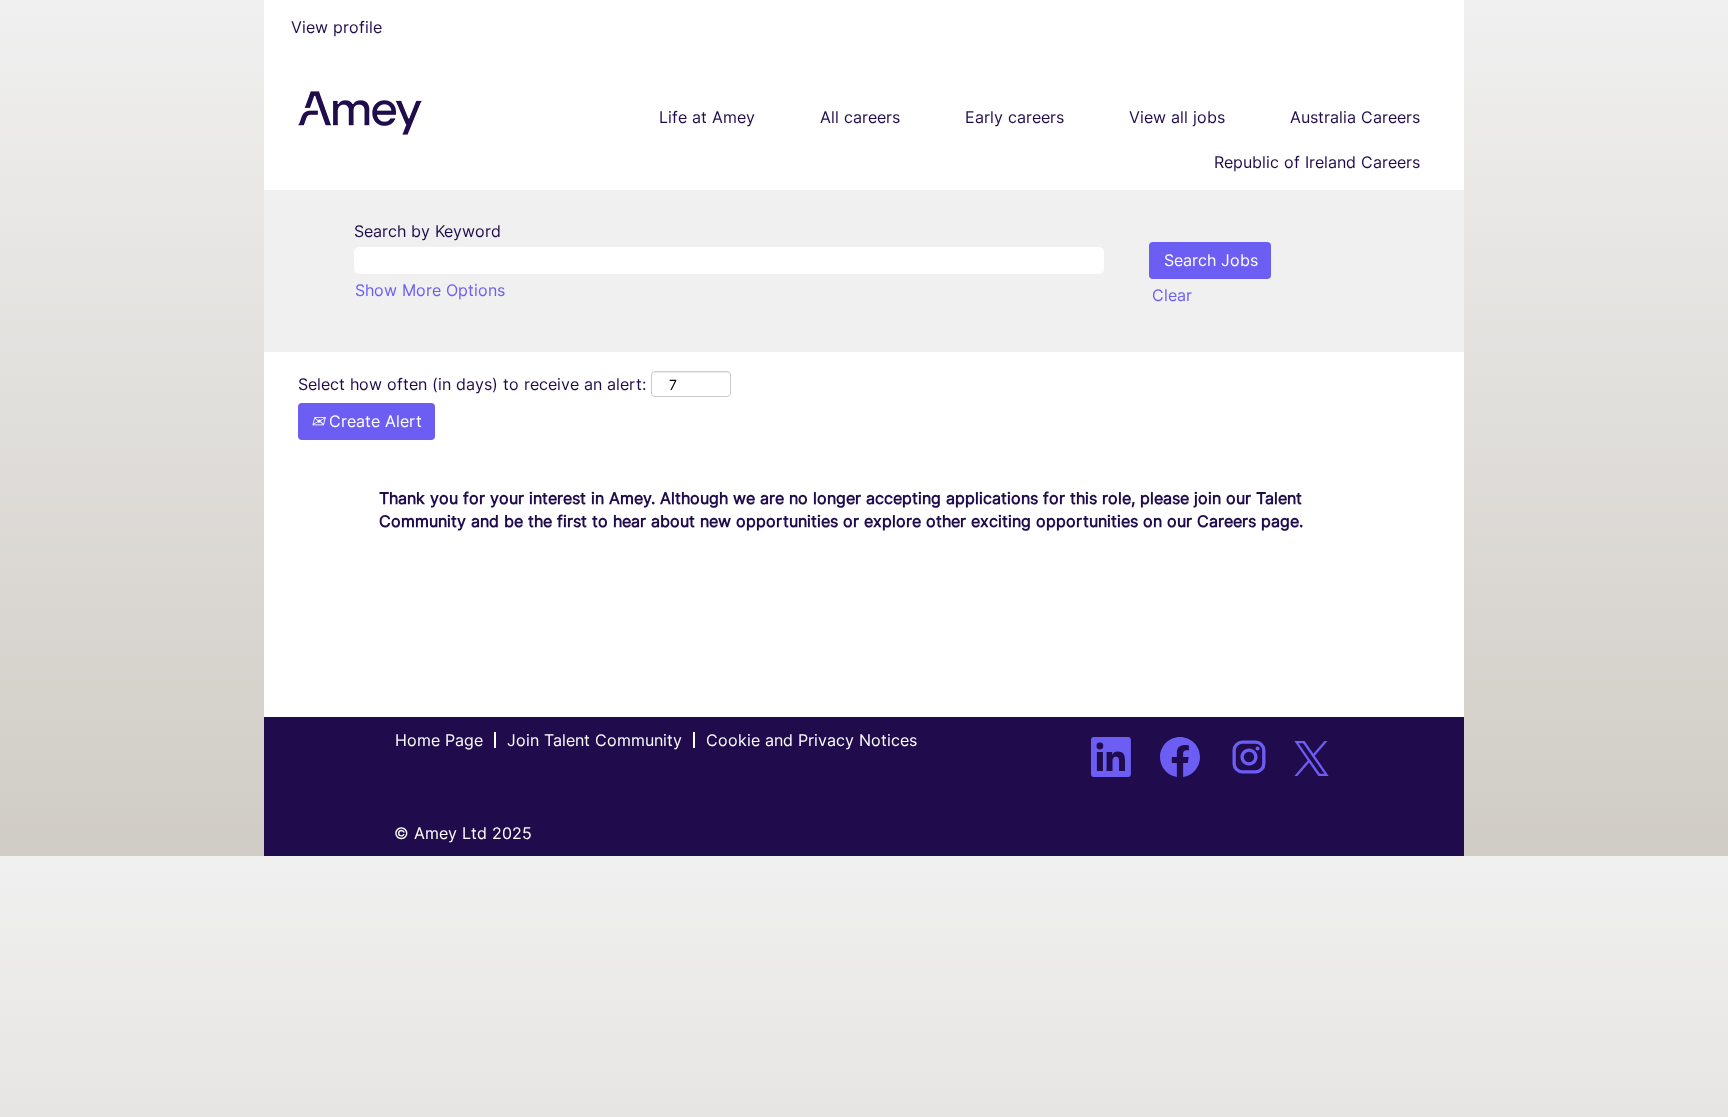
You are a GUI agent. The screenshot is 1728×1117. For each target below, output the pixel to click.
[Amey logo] (360, 113)
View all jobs (1177, 117)
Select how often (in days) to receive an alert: (472, 384)
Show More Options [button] (430, 290)
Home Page (439, 740)
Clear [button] (1172, 295)
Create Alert (373, 421)
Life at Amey (707, 117)
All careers (860, 117)
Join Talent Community (594, 740)
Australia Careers (1355, 117)
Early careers (1014, 117)
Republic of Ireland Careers (1317, 162)
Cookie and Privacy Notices (811, 740)
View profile (336, 27)
